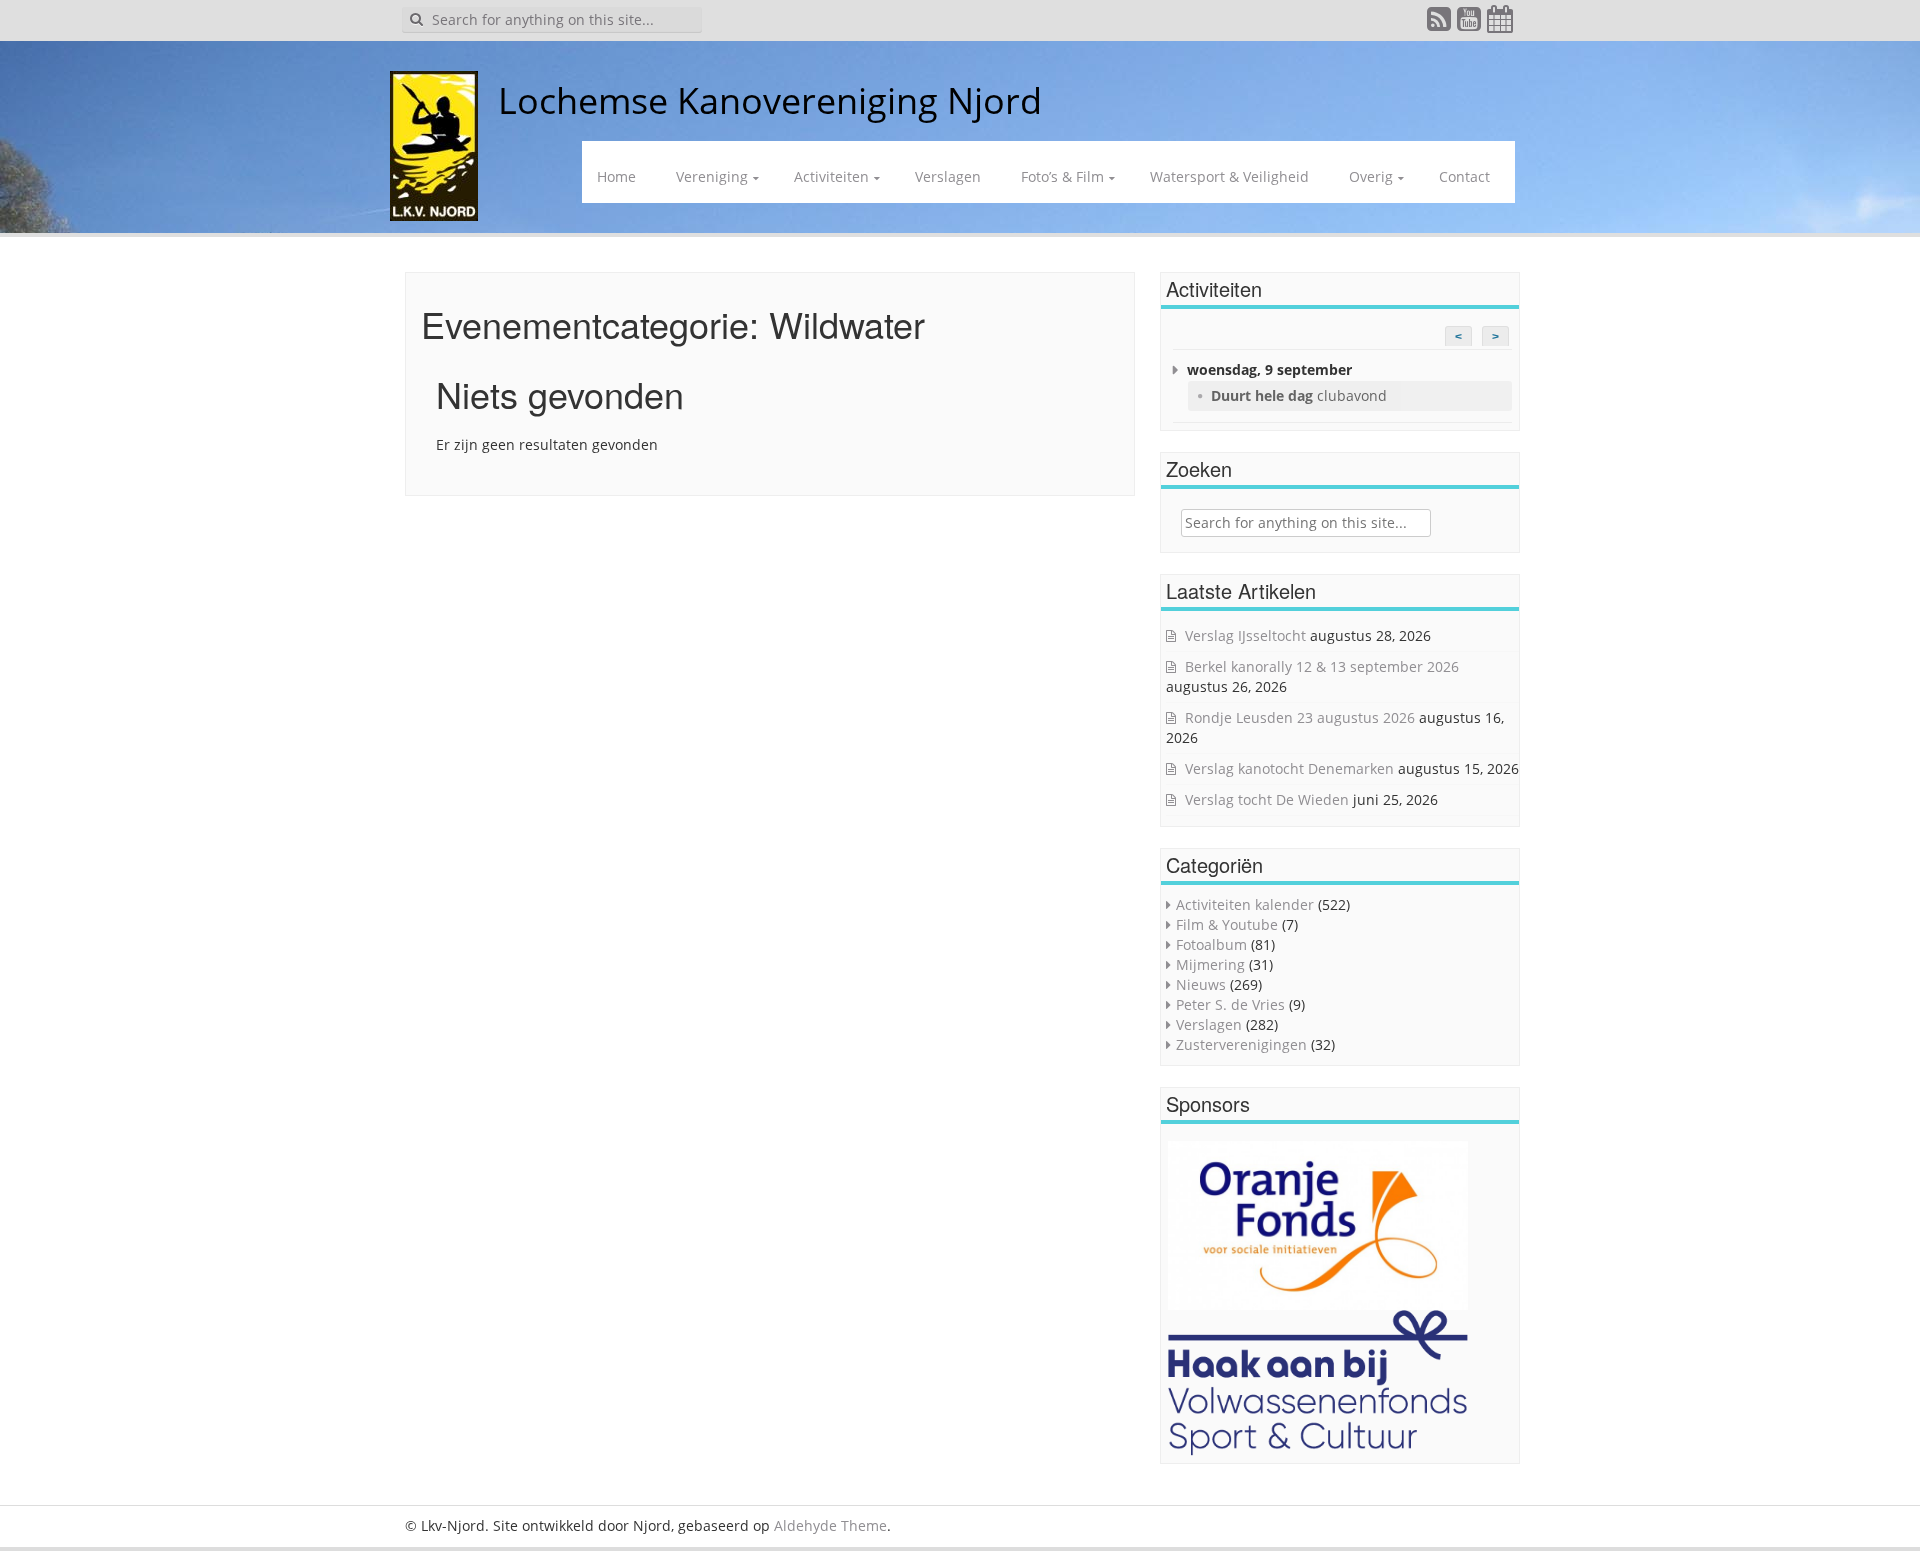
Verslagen (948, 176)
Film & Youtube (1227, 924)
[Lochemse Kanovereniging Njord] (483, 100)
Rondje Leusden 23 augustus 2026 (1300, 717)
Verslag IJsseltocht (1245, 635)
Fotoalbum (1211, 944)
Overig (1371, 176)
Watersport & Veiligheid (1229, 176)
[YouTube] (1470, 23)
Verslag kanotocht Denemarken (1289, 768)
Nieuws (1201, 984)
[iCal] (1501, 23)
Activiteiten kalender (1245, 904)
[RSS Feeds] (1440, 23)
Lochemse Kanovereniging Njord (770, 100)
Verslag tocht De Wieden (1267, 799)
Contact (1464, 176)
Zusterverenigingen (1241, 1044)
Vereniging (712, 176)
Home (616, 176)
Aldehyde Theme (830, 1525)
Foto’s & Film (1062, 176)
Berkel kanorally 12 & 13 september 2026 (1322, 666)
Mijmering (1210, 964)
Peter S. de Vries (1230, 1004)
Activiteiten (831, 176)
